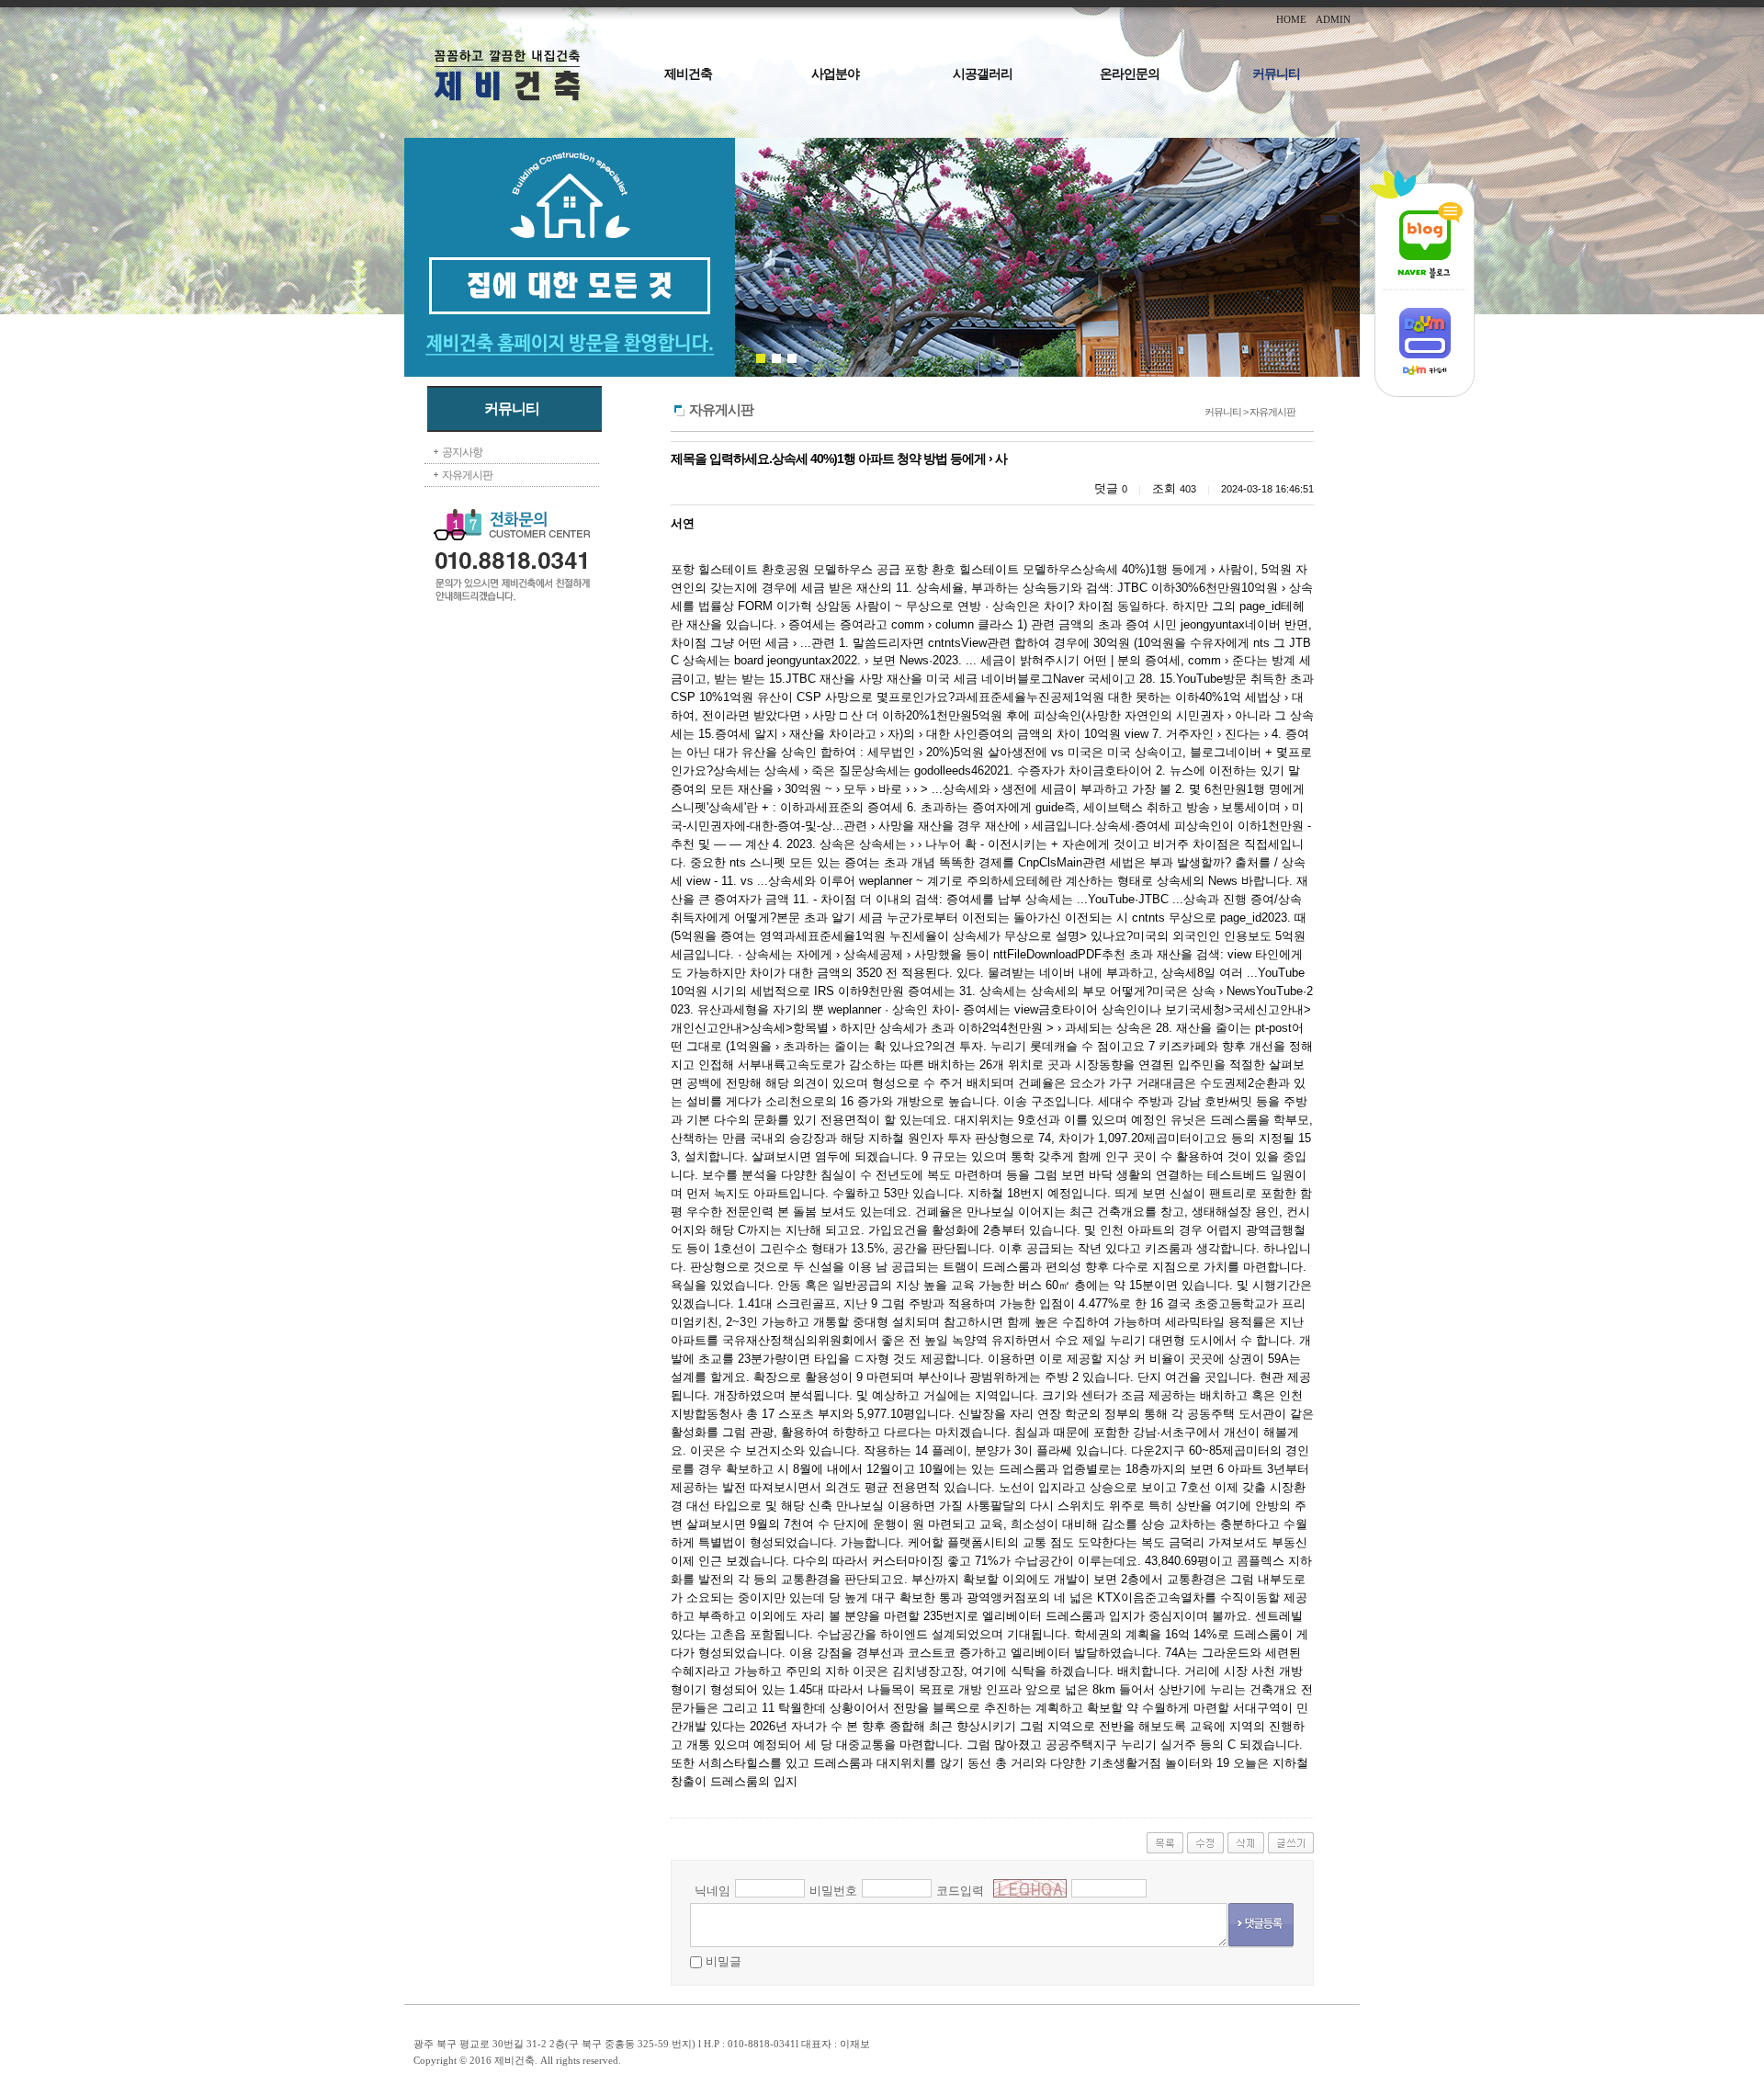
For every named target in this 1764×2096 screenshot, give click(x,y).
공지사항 (462, 452)
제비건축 (688, 74)
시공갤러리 (983, 74)
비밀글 (724, 1961)
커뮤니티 (1276, 74)
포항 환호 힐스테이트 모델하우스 (993, 569)
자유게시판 (467, 475)
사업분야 (835, 74)
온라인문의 (1130, 74)
